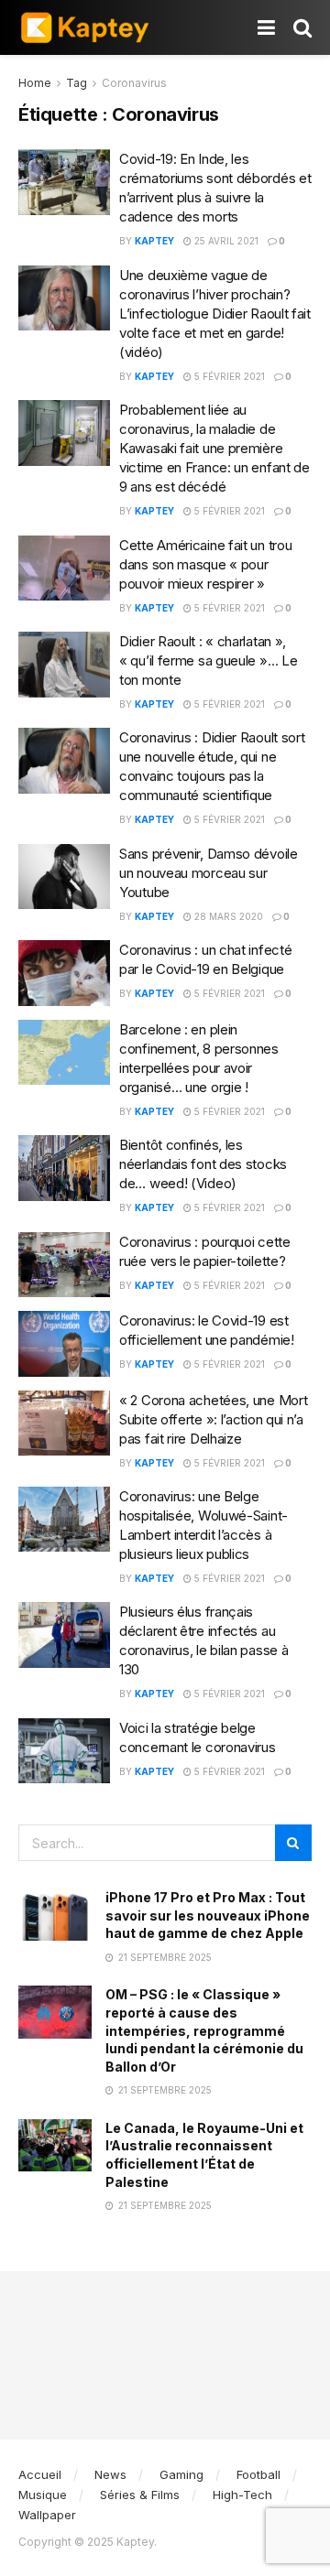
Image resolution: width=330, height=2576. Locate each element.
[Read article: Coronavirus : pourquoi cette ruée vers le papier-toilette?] (64, 1265)
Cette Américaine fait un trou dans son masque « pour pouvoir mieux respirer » (205, 564)
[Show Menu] (266, 27)
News (110, 2474)
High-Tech (242, 2495)
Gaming (181, 2474)
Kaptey (154, 241)
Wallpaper (47, 2515)
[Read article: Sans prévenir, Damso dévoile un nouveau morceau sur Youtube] (64, 877)
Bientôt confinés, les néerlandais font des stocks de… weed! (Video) (203, 1164)
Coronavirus (134, 83)
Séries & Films (140, 2495)
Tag (77, 83)
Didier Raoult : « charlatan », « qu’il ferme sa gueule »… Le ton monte (208, 660)
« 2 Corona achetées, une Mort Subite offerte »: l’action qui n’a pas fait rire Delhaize (213, 1419)
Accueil (40, 2474)
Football (258, 2474)
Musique (43, 2495)
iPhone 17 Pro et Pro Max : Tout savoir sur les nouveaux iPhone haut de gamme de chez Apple (208, 1915)
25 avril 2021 (225, 241)
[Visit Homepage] (85, 27)
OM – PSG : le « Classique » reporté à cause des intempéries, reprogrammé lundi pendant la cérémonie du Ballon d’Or (204, 2030)
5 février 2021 (228, 376)
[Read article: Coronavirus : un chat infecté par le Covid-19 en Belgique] (64, 973)
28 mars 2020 (227, 916)
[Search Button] (302, 27)
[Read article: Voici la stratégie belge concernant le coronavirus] (64, 1751)
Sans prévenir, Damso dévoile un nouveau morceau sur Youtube (209, 873)
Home (35, 83)
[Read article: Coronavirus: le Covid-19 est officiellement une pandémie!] (64, 1344)
